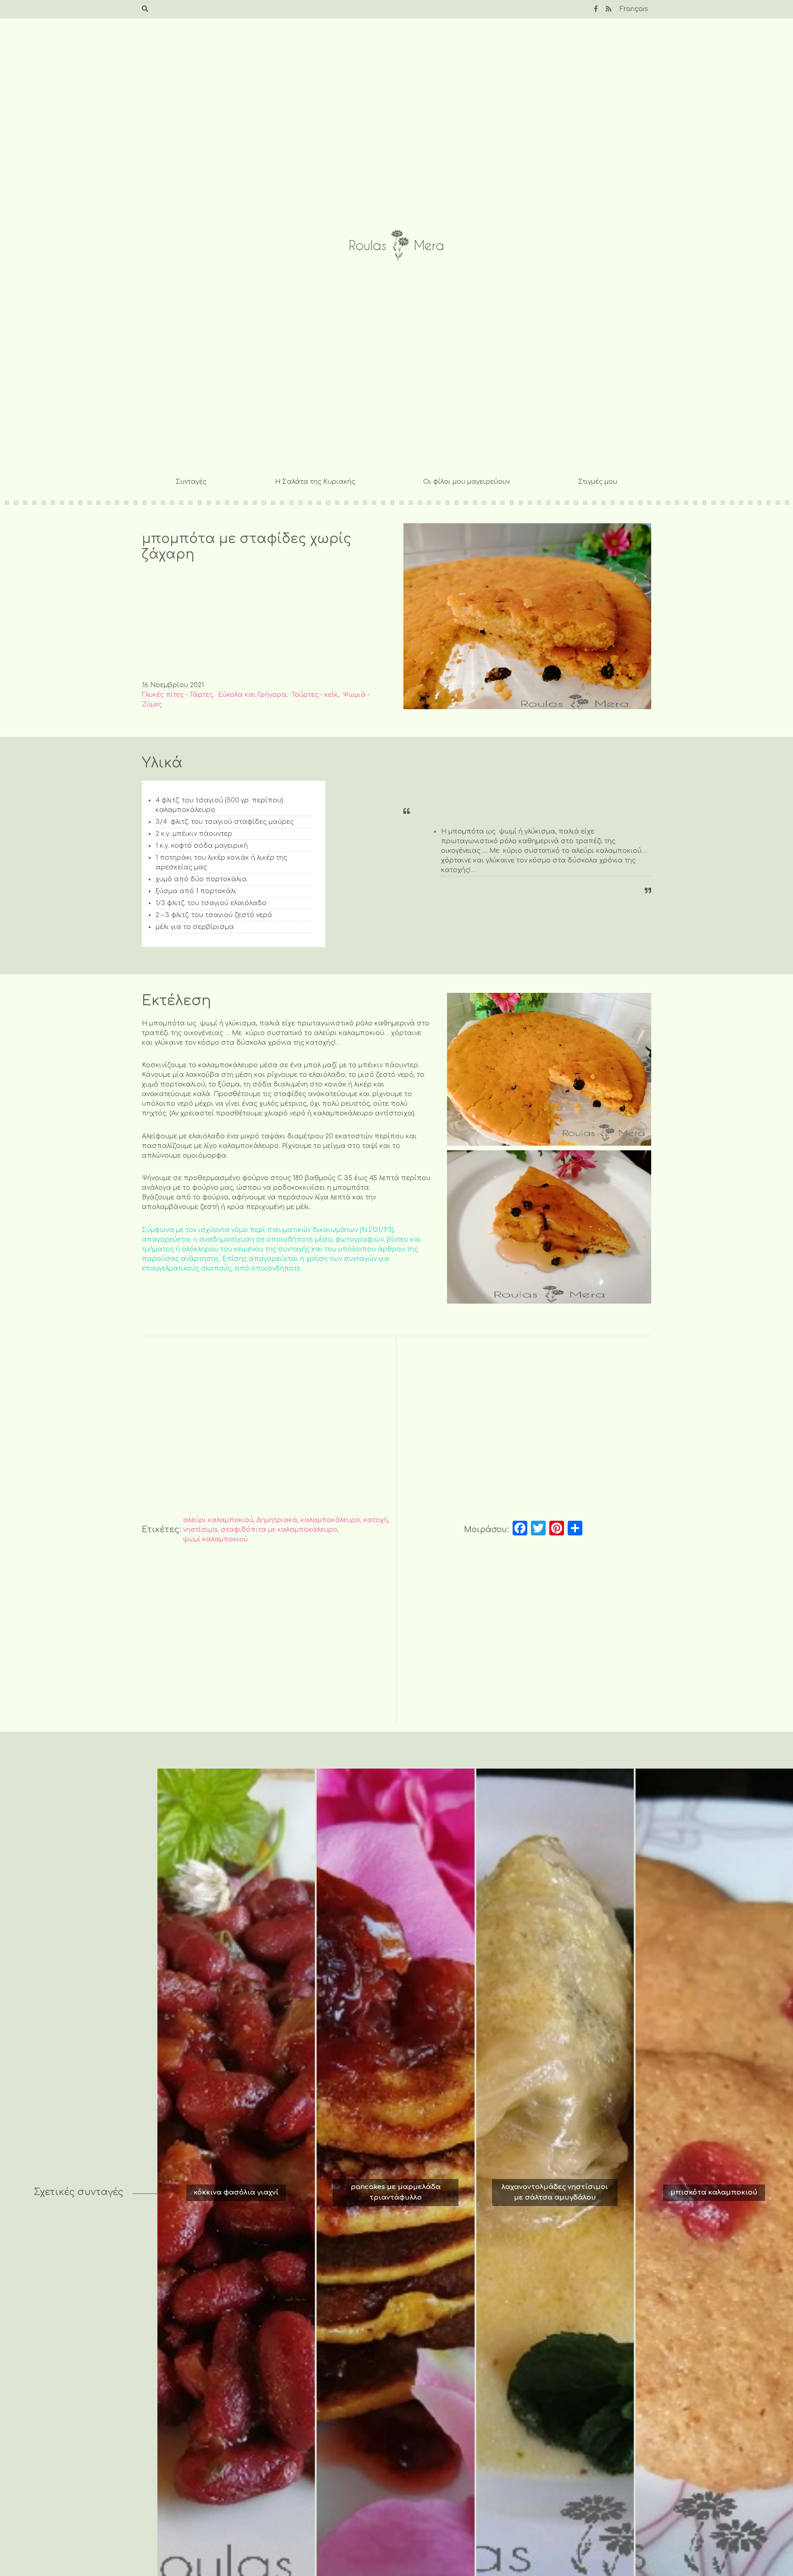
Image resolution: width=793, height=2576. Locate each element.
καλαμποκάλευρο (330, 1520)
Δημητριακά (277, 1520)
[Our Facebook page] (596, 9)
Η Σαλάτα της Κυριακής (315, 482)
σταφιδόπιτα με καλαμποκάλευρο (279, 1530)
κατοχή (376, 1520)
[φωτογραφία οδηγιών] (549, 1070)
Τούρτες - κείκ (315, 695)
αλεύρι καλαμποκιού (218, 1520)
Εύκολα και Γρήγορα (252, 695)
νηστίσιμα (200, 1530)
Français (634, 9)
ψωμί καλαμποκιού (215, 1539)
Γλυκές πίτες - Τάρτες (177, 695)
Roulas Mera (396, 245)
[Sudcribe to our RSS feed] (609, 9)
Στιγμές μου (598, 482)
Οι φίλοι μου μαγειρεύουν (466, 482)
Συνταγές (191, 482)
